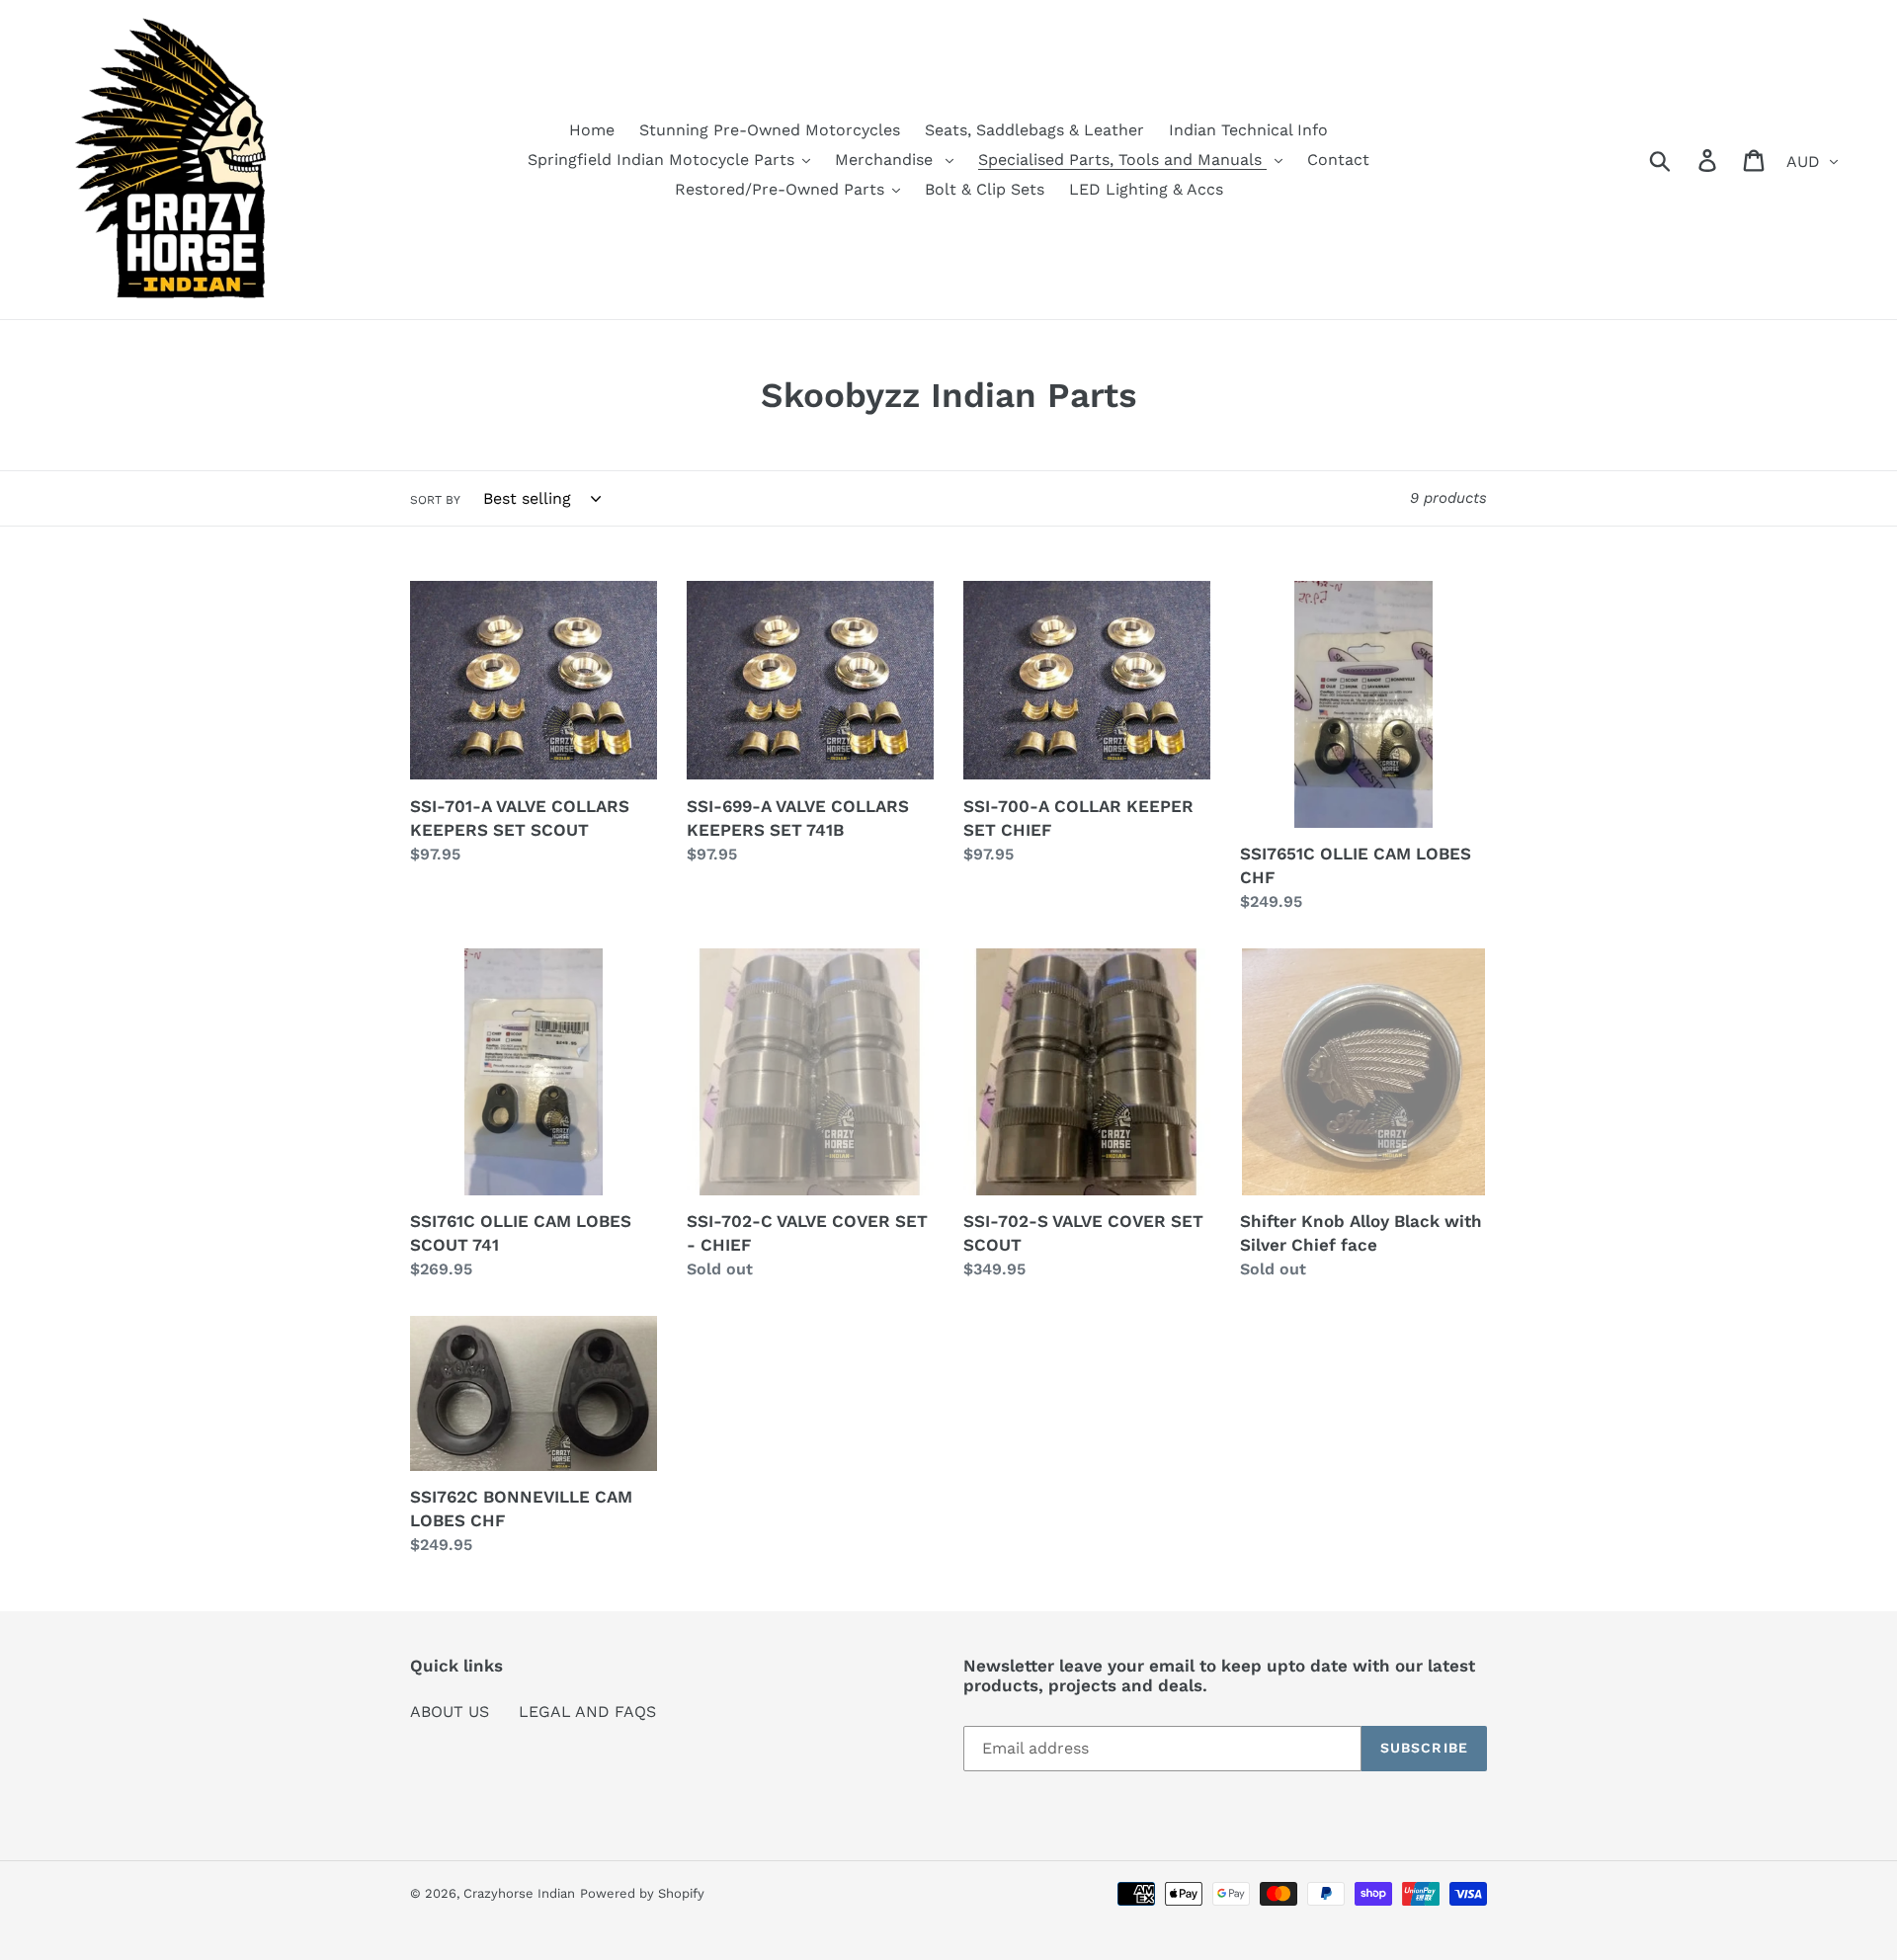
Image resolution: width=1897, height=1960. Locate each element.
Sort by (435, 500)
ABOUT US (450, 1712)
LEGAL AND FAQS (587, 1712)
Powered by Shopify (642, 1893)
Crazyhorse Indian (519, 1893)
